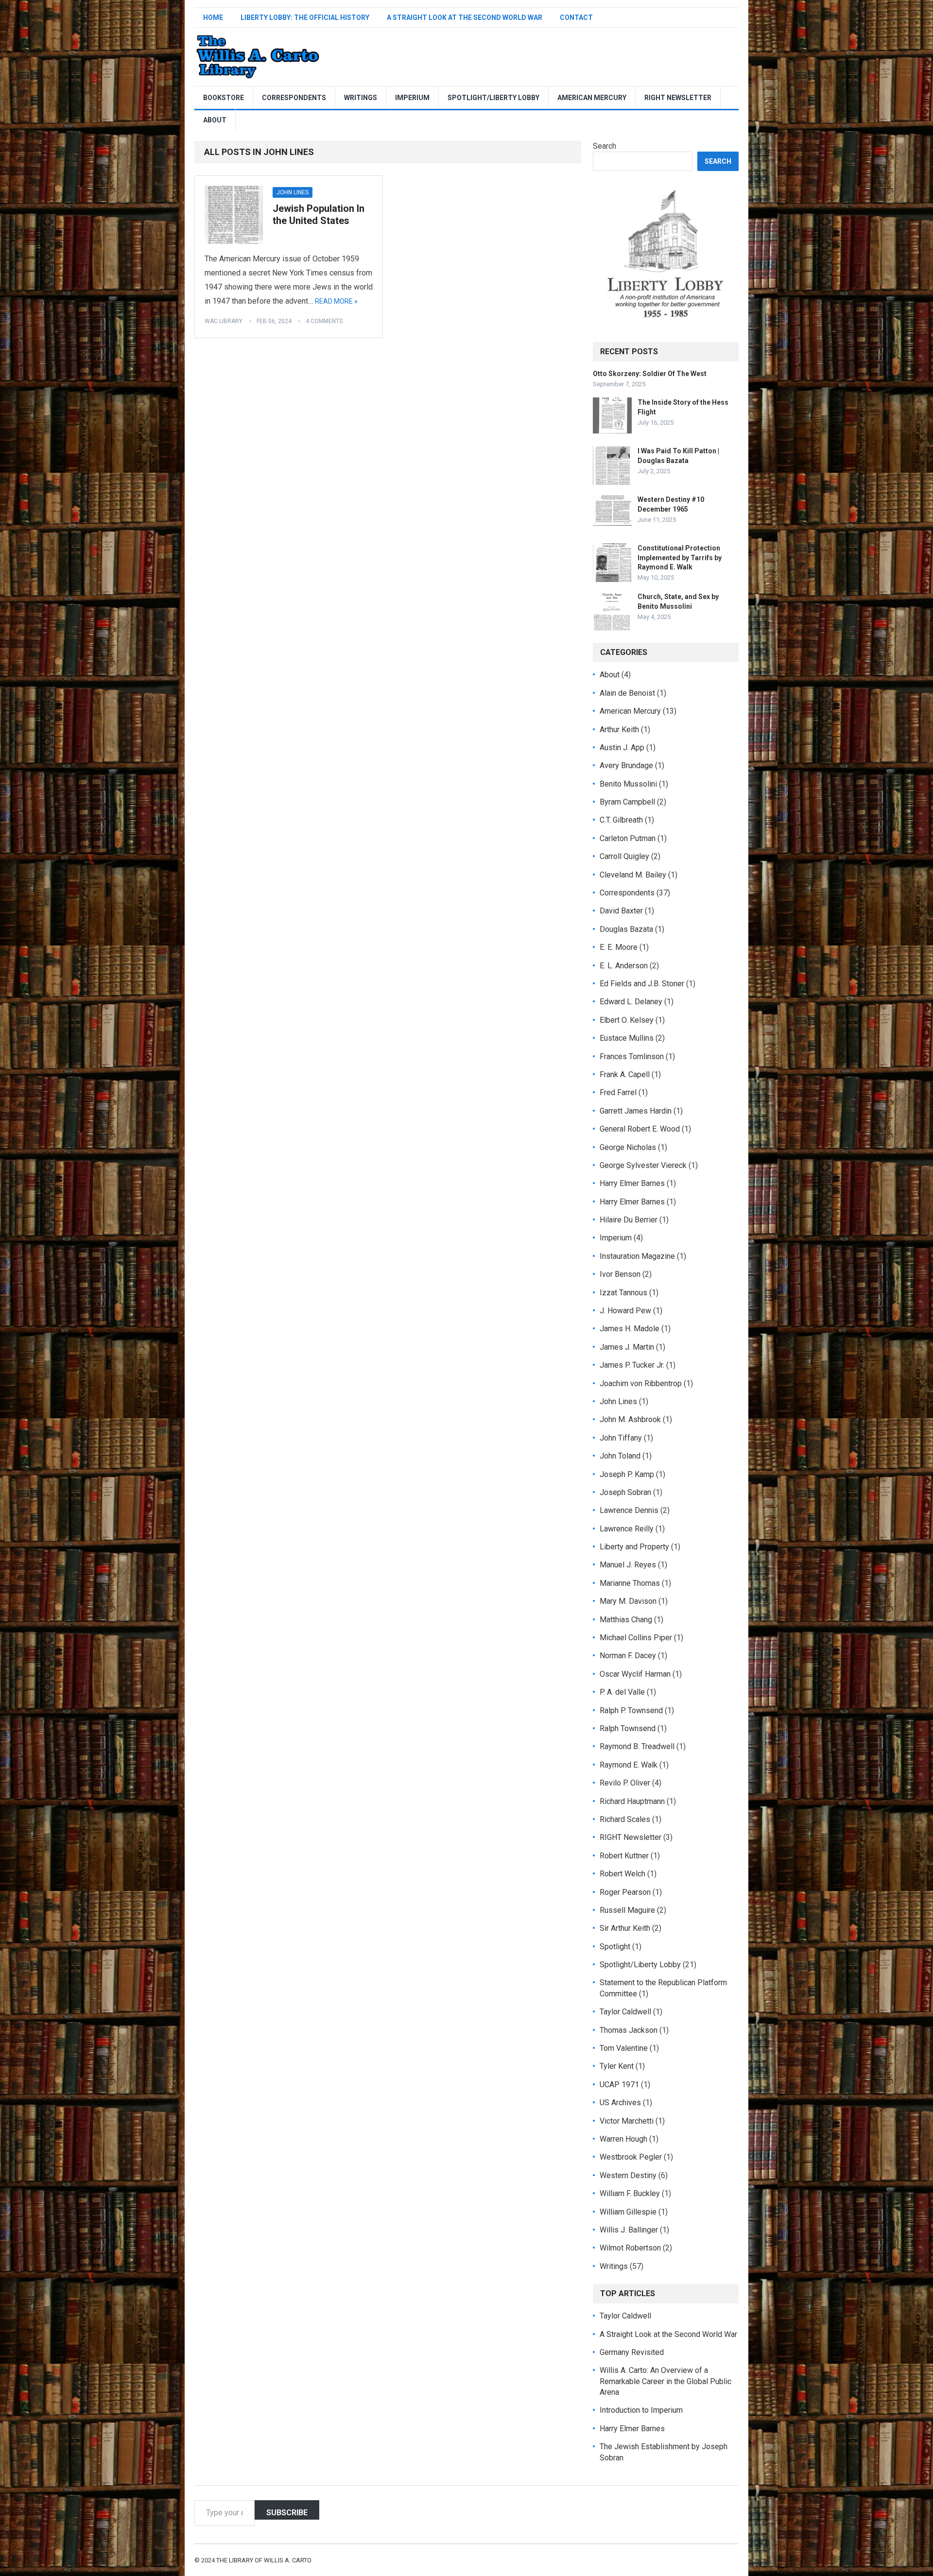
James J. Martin (627, 1347)
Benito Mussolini (628, 784)
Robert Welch (622, 1874)
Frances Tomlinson (632, 1056)
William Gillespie (628, 2212)
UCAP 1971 (619, 2085)
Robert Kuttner (624, 1856)
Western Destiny (628, 2175)
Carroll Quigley (624, 856)
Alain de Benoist (627, 693)
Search (605, 146)
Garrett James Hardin (636, 1111)
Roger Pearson (625, 1892)
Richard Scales (625, 1819)
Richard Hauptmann (632, 1801)
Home (213, 17)
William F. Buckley (630, 2193)
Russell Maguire (627, 1910)
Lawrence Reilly (627, 1529)
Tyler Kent (617, 2066)
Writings (361, 98)
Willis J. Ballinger (629, 2230)
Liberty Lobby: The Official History (305, 17)
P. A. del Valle (622, 1692)
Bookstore (224, 98)
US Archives (620, 2103)
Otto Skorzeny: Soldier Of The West (650, 374)
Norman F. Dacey (628, 1656)
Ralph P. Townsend (631, 1710)
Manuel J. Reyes (628, 1565)
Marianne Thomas (630, 1583)
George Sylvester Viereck (643, 1165)
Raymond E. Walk (629, 1765)
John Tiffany (621, 1438)
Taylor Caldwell (625, 2012)
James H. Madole (630, 1329)
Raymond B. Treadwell (637, 1746)
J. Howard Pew (625, 1311)
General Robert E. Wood (640, 1129)
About (215, 120)
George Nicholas (628, 1147)
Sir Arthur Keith (625, 1928)
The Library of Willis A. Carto (264, 2560)
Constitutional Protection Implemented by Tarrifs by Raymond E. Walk (680, 557)
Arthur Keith (619, 730)
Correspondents (294, 98)
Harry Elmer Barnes (632, 1183)
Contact (576, 17)
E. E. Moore (619, 947)
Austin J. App (622, 747)
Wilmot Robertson (630, 2248)
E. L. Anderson (624, 966)
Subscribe (287, 2513)
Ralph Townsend (628, 1728)
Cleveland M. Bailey (633, 875)
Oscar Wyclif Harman (635, 1674)
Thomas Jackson (629, 2030)
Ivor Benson (620, 1274)
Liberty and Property (634, 1547)
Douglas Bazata (626, 929)
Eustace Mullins (627, 1038)
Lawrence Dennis (629, 1510)
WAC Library (224, 321)
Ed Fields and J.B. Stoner (642, 984)
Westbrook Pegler (631, 2157)
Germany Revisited (632, 2352)
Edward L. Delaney (631, 1002)
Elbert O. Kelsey (627, 1020)
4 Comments (324, 321)
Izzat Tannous (623, 1293)
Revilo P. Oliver (625, 1783)
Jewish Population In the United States (319, 215)
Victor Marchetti (627, 2121)
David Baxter (621, 911)
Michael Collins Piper (636, 1638)
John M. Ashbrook (630, 1419)
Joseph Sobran (625, 1492)
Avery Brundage (626, 765)
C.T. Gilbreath (621, 820)
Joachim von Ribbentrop (641, 1383)
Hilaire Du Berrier (629, 1220)
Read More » (336, 301)
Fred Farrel (618, 1092)
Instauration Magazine (637, 1256)
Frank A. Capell (625, 1074)
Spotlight (615, 1947)
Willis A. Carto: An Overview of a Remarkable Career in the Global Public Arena (665, 2381)
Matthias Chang (626, 1620)
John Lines (293, 192)
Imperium (412, 98)
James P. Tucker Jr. (632, 1365)
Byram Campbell (627, 802)
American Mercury (592, 98)
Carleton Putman (628, 838)
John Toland (620, 1456)
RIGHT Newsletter (678, 98)
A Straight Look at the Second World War (465, 17)
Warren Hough (623, 2139)
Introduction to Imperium (641, 2410)
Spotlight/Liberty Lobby (493, 98)
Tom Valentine (624, 2048)
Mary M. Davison (628, 1601)
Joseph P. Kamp (627, 1474)
